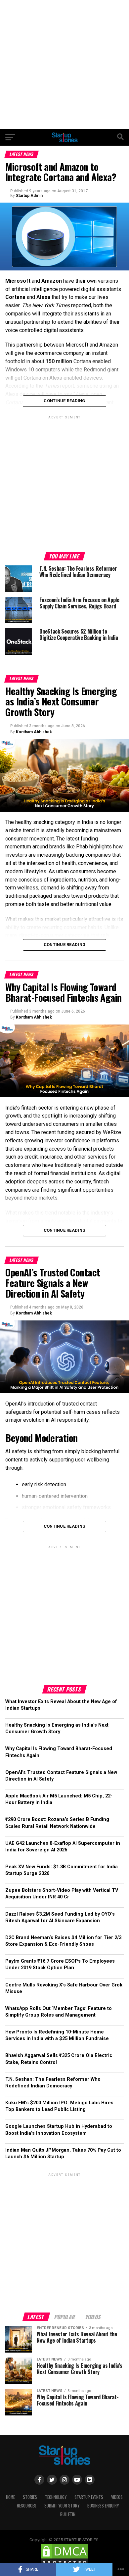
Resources (27, 2506)
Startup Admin (29, 196)
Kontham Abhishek (34, 732)
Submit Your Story (62, 2506)
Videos (117, 2497)
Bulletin (68, 2514)
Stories (30, 2497)
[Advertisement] (64, 65)
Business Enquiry (103, 2506)
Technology (56, 2497)
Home (10, 2497)
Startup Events (89, 2497)
